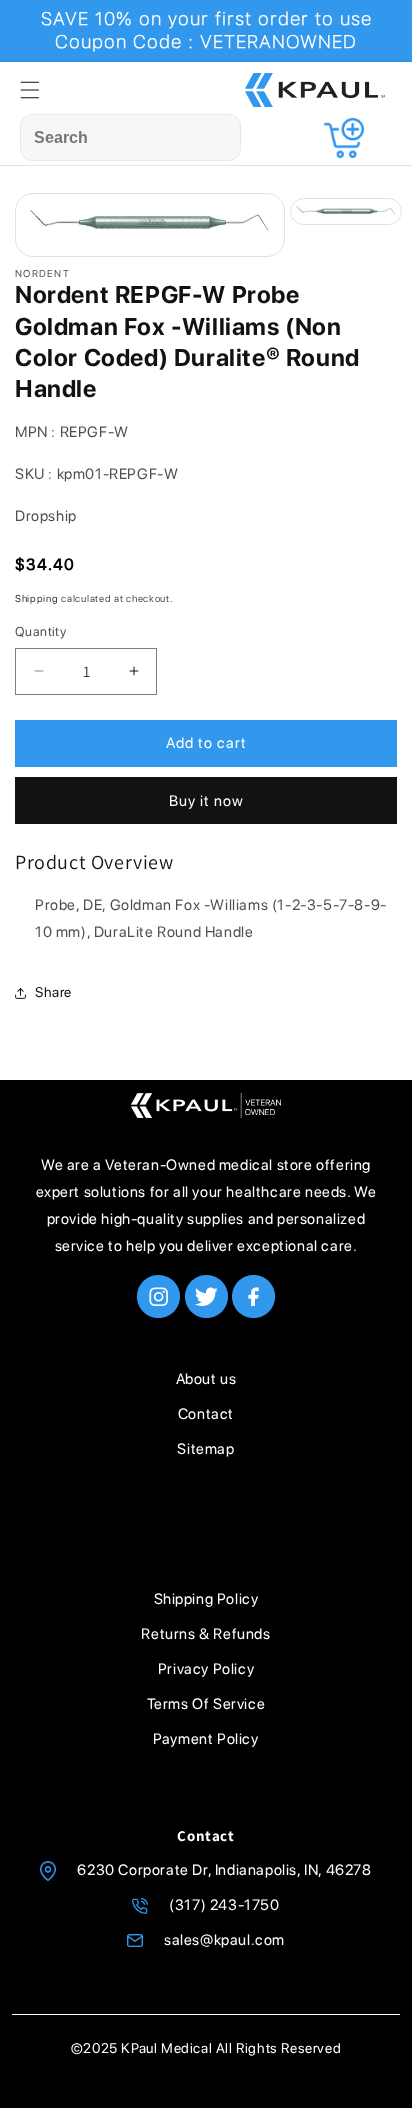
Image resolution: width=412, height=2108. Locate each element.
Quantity (40, 631)
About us (206, 1379)
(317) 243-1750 (224, 1905)
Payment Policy (205, 1739)
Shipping (37, 598)
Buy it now (206, 801)
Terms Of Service (206, 1704)
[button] (30, 90)
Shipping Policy (206, 1599)
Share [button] (53, 992)
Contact (206, 1414)
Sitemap (205, 1449)
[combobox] (130, 137)
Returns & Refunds (205, 1634)
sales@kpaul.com (224, 1940)
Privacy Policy (206, 1669)
